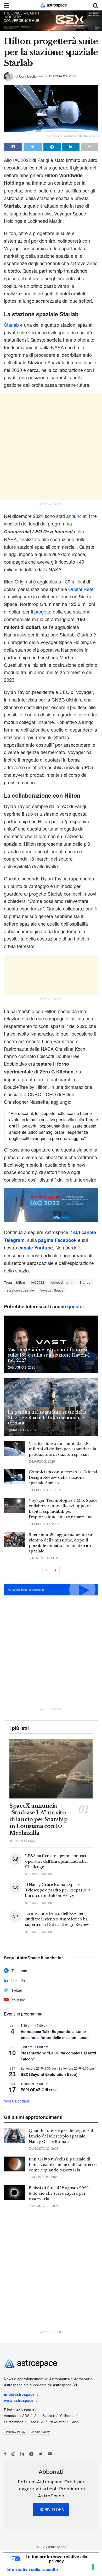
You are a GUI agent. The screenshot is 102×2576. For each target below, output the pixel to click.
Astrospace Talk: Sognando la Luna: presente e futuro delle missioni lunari (55, 2034)
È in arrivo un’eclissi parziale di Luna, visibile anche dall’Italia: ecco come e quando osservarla (63, 2165)
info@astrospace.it (21, 2394)
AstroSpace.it (45, 2416)
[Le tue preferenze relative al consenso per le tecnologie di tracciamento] (93, 2567)
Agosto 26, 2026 (45, 2177)
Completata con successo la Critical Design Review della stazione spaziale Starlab (63, 1477)
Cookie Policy (40, 2432)
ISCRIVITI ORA (51, 2509)
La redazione (14, 2422)
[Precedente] (46, 1570)
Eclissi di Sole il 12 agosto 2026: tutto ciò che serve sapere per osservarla (59, 2193)
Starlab (12, 325)
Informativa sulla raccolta (32, 2569)
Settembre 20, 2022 (61, 76)
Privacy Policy (16, 2432)
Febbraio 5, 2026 (45, 1524)
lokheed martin (62, 1282)
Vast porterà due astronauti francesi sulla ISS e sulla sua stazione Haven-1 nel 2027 (49, 1355)
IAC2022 (38, 1282)
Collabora (67, 2416)
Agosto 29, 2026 (45, 2148)
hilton (21, 1282)
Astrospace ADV (16, 2416)
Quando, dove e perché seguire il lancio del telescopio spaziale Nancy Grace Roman (61, 2136)
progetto (44, 611)
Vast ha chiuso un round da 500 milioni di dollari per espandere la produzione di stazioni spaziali (62, 1449)
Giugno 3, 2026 (23, 1367)
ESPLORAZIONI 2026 (39, 2090)
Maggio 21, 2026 (24, 1430)
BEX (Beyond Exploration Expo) (49, 2074)
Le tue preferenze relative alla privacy (56, 2559)
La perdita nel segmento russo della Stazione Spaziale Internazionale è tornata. (47, 1418)
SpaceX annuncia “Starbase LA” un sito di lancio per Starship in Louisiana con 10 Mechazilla (38, 1819)
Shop (75, 2422)
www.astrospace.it (20, 2400)
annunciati (78, 516)
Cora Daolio (28, 76)
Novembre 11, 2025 (47, 1558)
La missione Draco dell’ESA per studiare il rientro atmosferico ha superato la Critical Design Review (57, 1919)
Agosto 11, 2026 (45, 2206)
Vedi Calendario (17, 2101)
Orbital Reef (81, 589)
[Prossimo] (56, 1570)
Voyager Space (52, 1290)
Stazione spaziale (20, 1290)
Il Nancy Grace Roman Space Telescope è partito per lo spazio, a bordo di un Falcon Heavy (58, 1890)
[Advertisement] (51, 446)
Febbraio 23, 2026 (46, 1490)
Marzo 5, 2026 (43, 1461)
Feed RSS (36, 2422)
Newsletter (57, 2422)
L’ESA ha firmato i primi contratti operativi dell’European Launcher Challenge (57, 1861)
